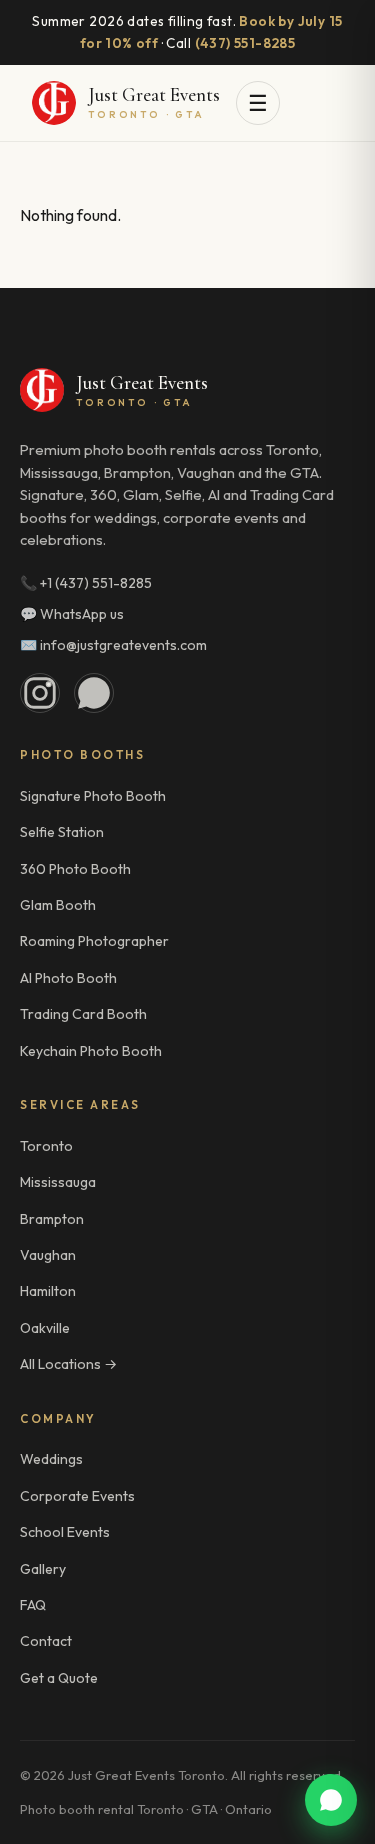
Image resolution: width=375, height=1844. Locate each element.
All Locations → (68, 1364)
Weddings (51, 1459)
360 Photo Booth (75, 869)
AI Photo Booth (68, 978)
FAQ (33, 1605)
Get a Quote (59, 1678)
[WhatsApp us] (331, 1800)
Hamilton (48, 1291)
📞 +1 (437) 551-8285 (86, 583)
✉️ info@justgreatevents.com (113, 645)
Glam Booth (58, 905)
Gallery (43, 1569)
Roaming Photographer (94, 941)
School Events (65, 1532)
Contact (46, 1641)
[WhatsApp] (94, 693)
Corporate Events (77, 1496)
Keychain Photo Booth (91, 1051)
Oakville (45, 1328)
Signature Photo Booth (93, 796)
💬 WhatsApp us (72, 614)
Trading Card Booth (83, 1014)
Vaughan (48, 1255)
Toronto (46, 1146)
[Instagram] (40, 693)
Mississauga (58, 1182)
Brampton (52, 1219)
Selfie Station (62, 832)
